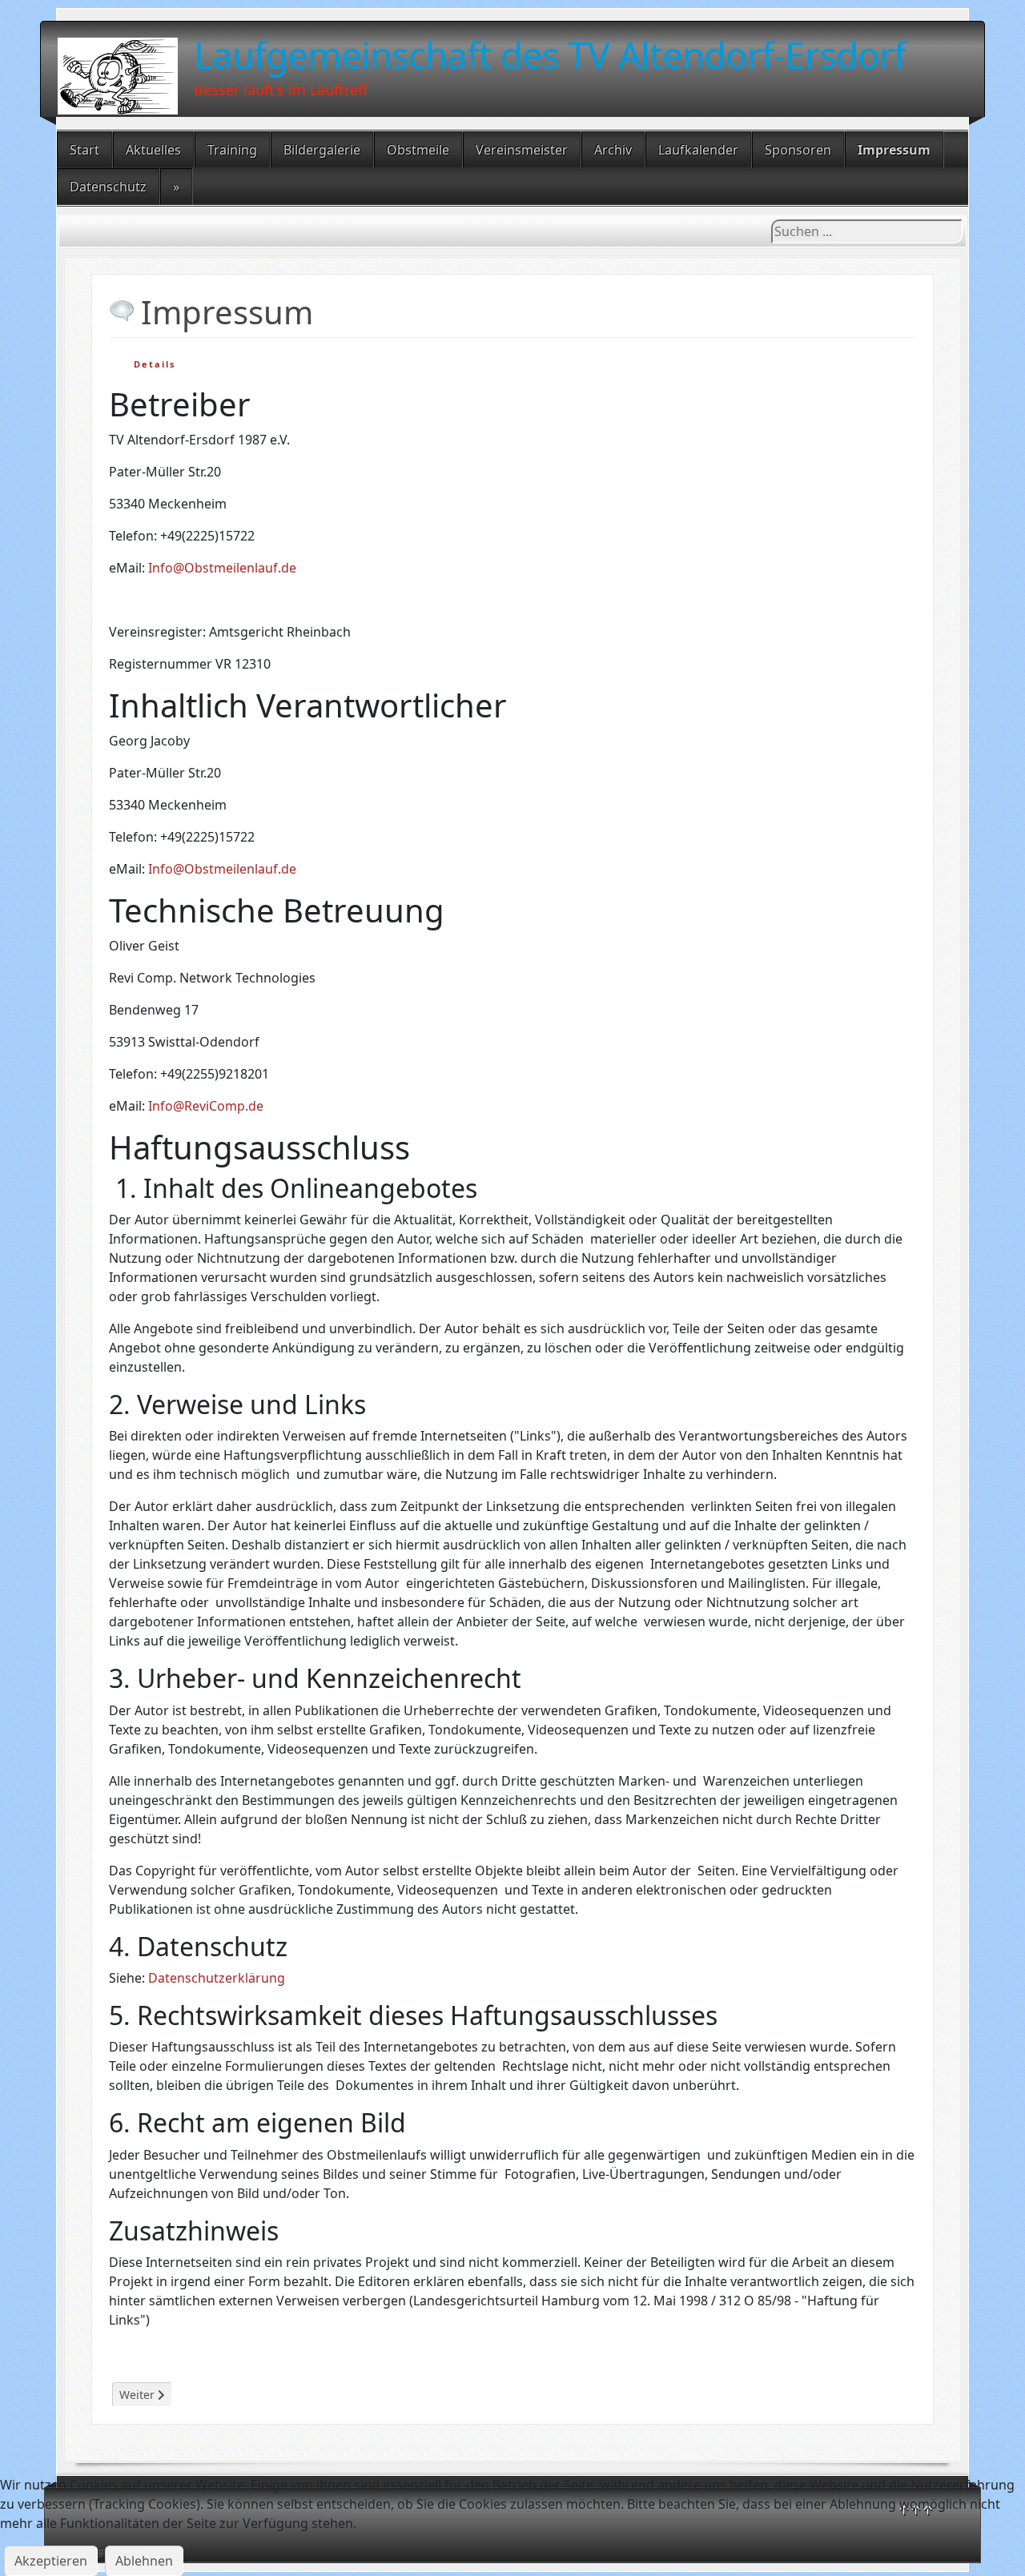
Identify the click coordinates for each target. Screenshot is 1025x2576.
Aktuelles (153, 150)
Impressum (894, 150)
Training (232, 150)
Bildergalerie (322, 150)
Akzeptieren (51, 2561)
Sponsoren (798, 150)
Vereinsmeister (522, 150)
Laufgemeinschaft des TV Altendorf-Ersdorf (550, 54)
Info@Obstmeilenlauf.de (222, 568)
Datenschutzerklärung (217, 1978)
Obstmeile (418, 150)
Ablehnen (144, 2561)
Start (84, 150)
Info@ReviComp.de (206, 1106)
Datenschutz (108, 187)
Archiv (613, 150)
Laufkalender (698, 150)
